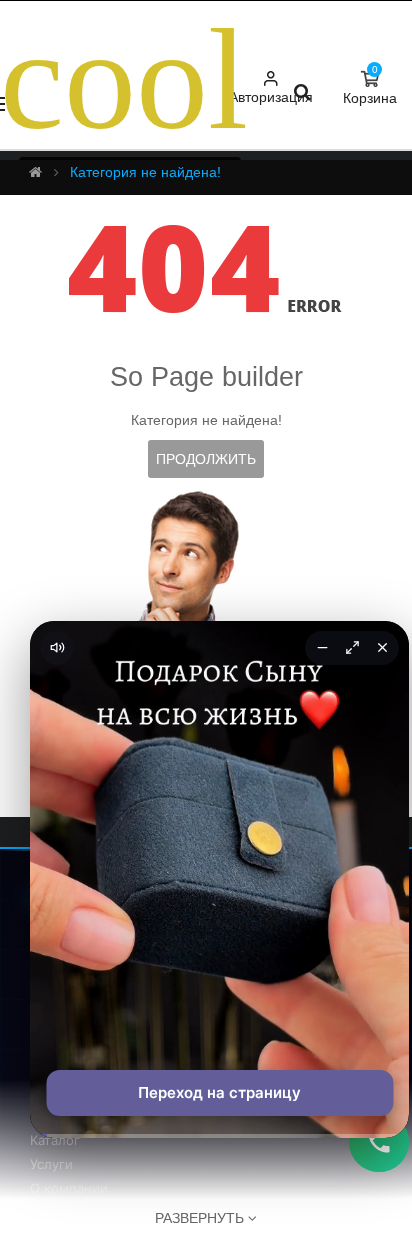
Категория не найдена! (145, 172)
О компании (69, 1188)
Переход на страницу (219, 1092)
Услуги (51, 1164)
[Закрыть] (382, 648)
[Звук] (57, 648)
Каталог (55, 1140)
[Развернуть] (352, 648)
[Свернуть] (322, 648)
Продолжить (206, 459)
